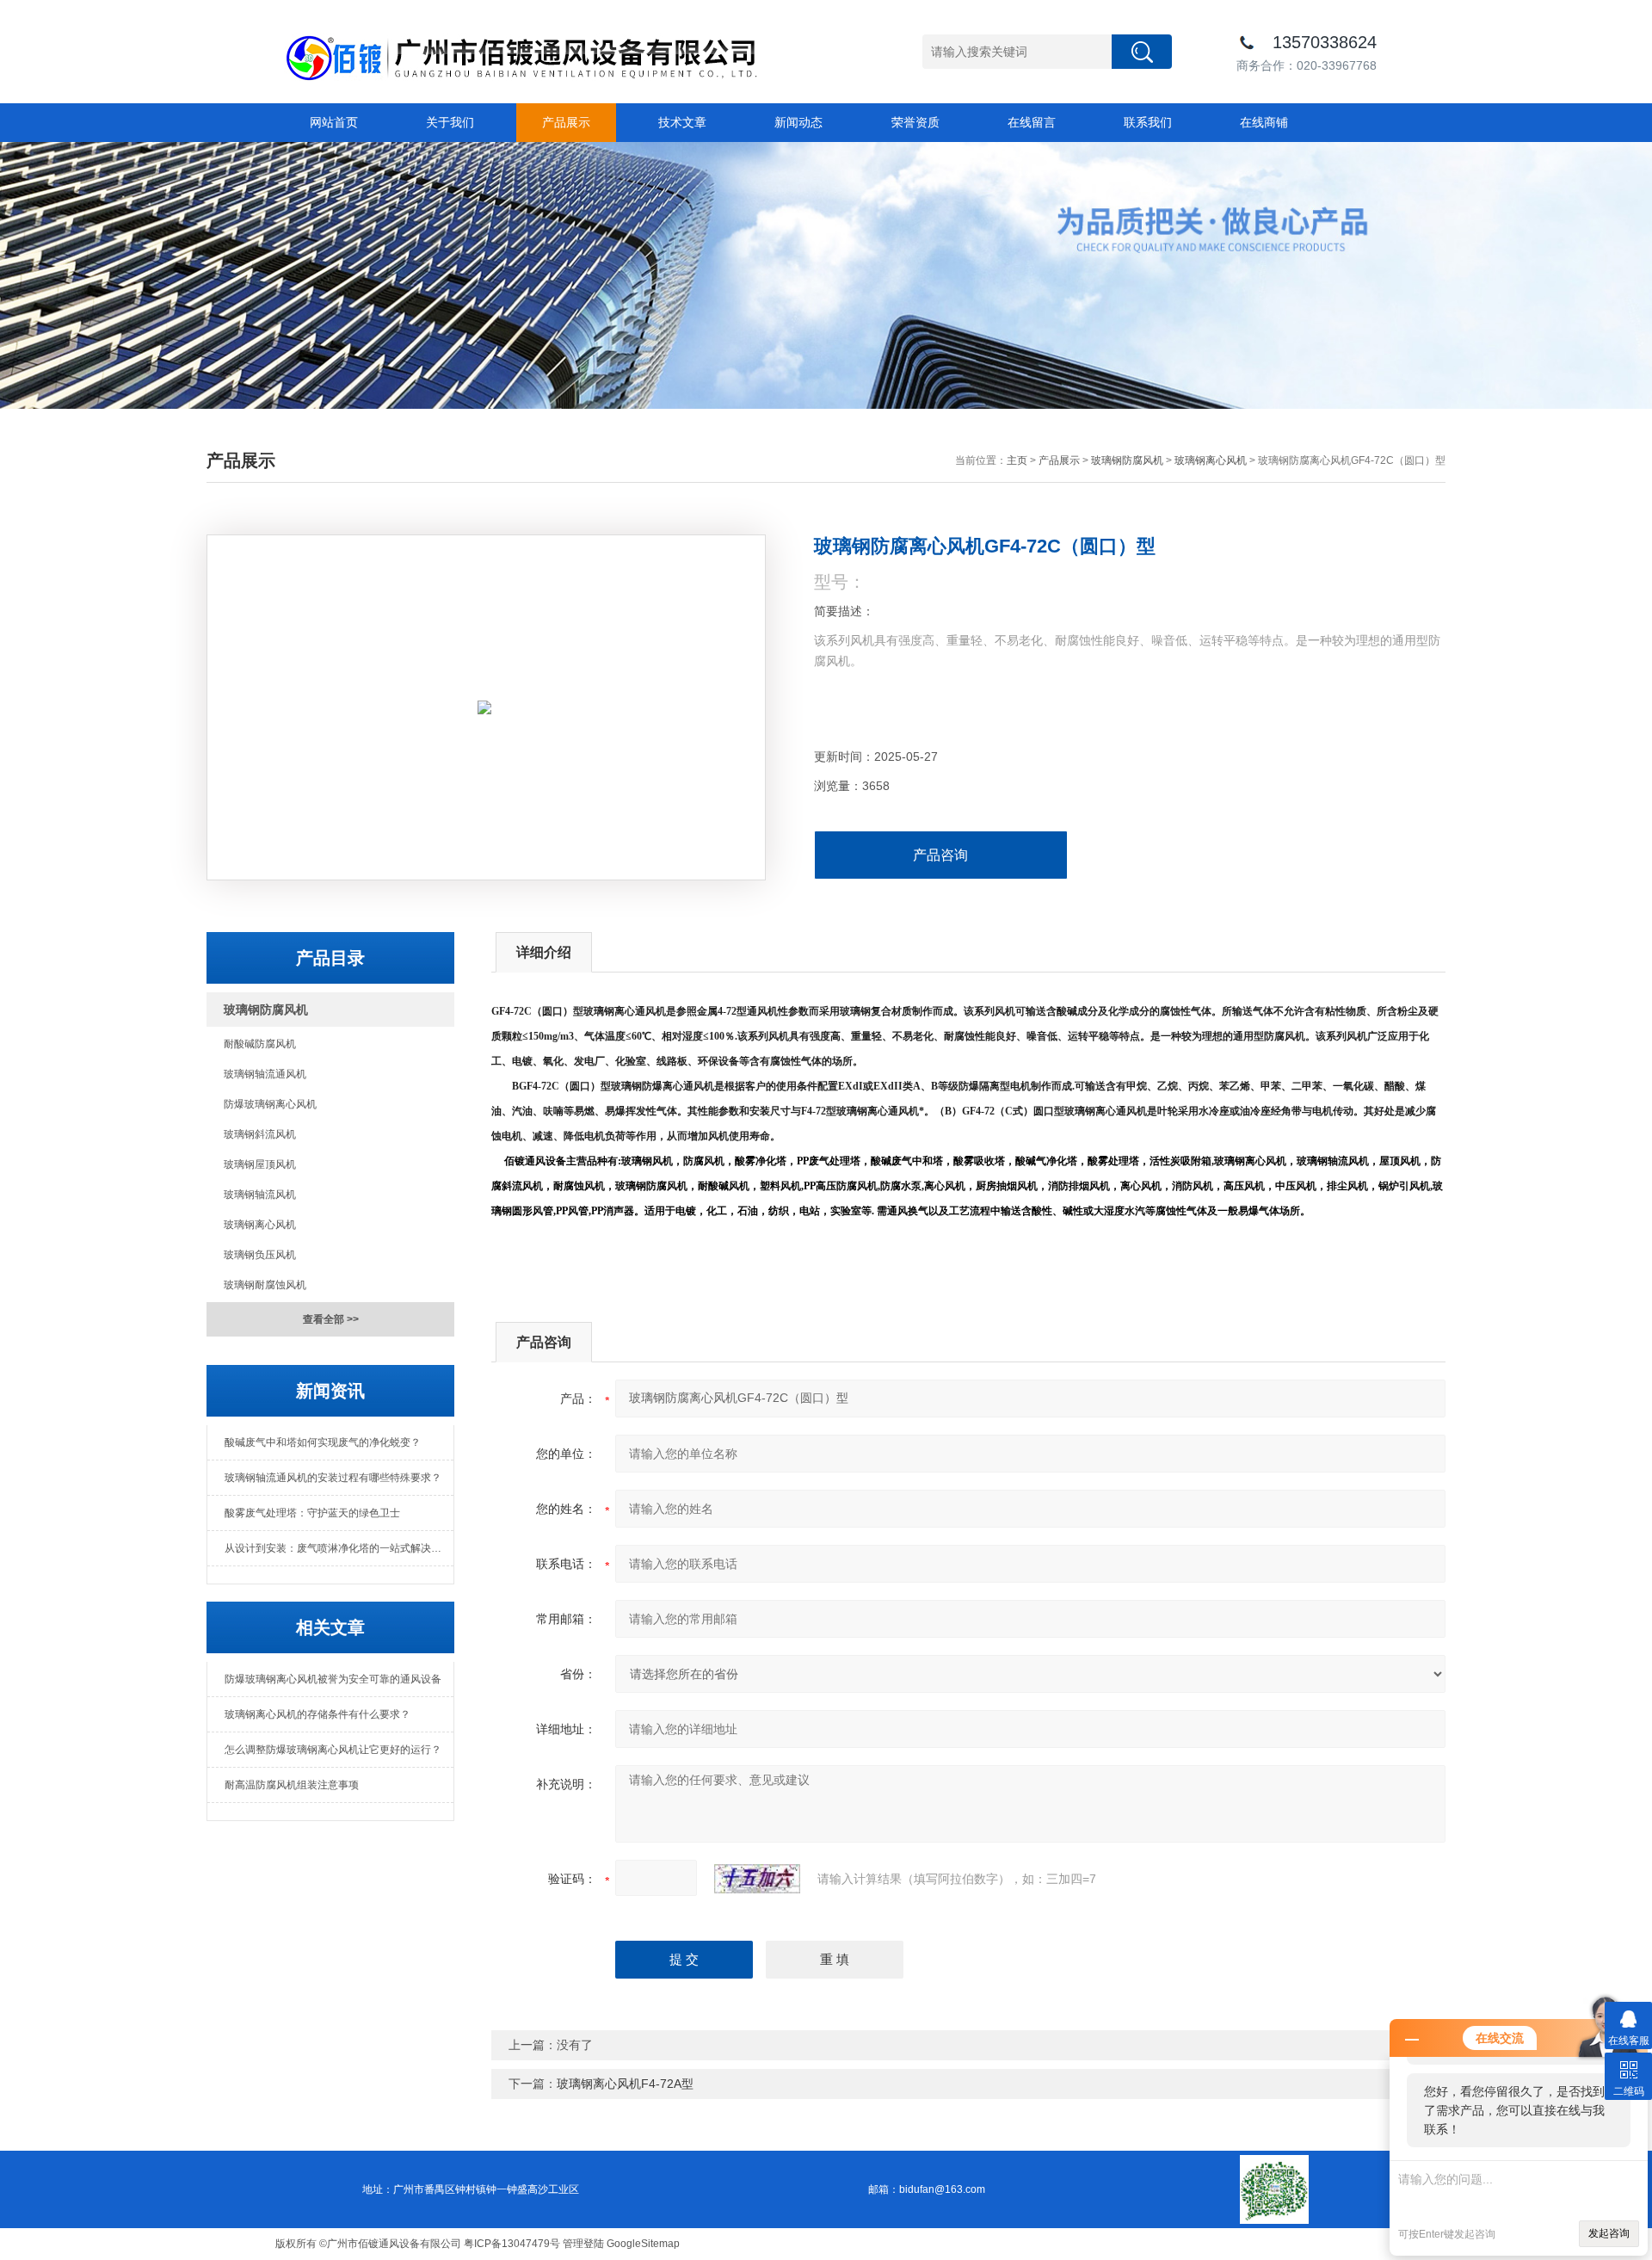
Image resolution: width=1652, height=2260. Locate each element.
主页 (1017, 460)
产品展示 (566, 122)
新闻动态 (798, 122)
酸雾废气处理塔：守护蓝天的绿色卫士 (312, 1513)
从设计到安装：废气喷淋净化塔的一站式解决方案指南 (339, 1548)
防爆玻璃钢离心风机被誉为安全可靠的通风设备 (333, 1679)
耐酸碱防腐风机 (260, 1044)
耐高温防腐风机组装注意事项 (292, 1785)
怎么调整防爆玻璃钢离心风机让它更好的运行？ (333, 1750)
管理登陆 (583, 2244)
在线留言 (1032, 122)
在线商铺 (1264, 122)
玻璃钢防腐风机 (1127, 460)
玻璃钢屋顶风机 (260, 1164)
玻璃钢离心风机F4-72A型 (625, 2084)
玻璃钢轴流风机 (260, 1195)
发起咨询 (1609, 2233)
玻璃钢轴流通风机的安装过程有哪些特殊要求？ (333, 1478)
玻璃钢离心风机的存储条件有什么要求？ (317, 1714)
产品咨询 (940, 855)
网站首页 (334, 122)
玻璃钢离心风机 (1211, 460)
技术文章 (682, 122)
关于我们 (450, 122)
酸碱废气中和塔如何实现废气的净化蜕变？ (323, 1442)
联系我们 (1148, 122)
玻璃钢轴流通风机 (265, 1074)
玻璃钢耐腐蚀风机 (265, 1285)
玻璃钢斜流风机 (260, 1134)
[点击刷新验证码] (757, 1879)
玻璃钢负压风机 (260, 1255)
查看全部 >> (331, 1319)
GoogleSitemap (643, 2244)
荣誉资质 (915, 122)
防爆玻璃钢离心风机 (270, 1104)
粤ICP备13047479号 (512, 2244)
